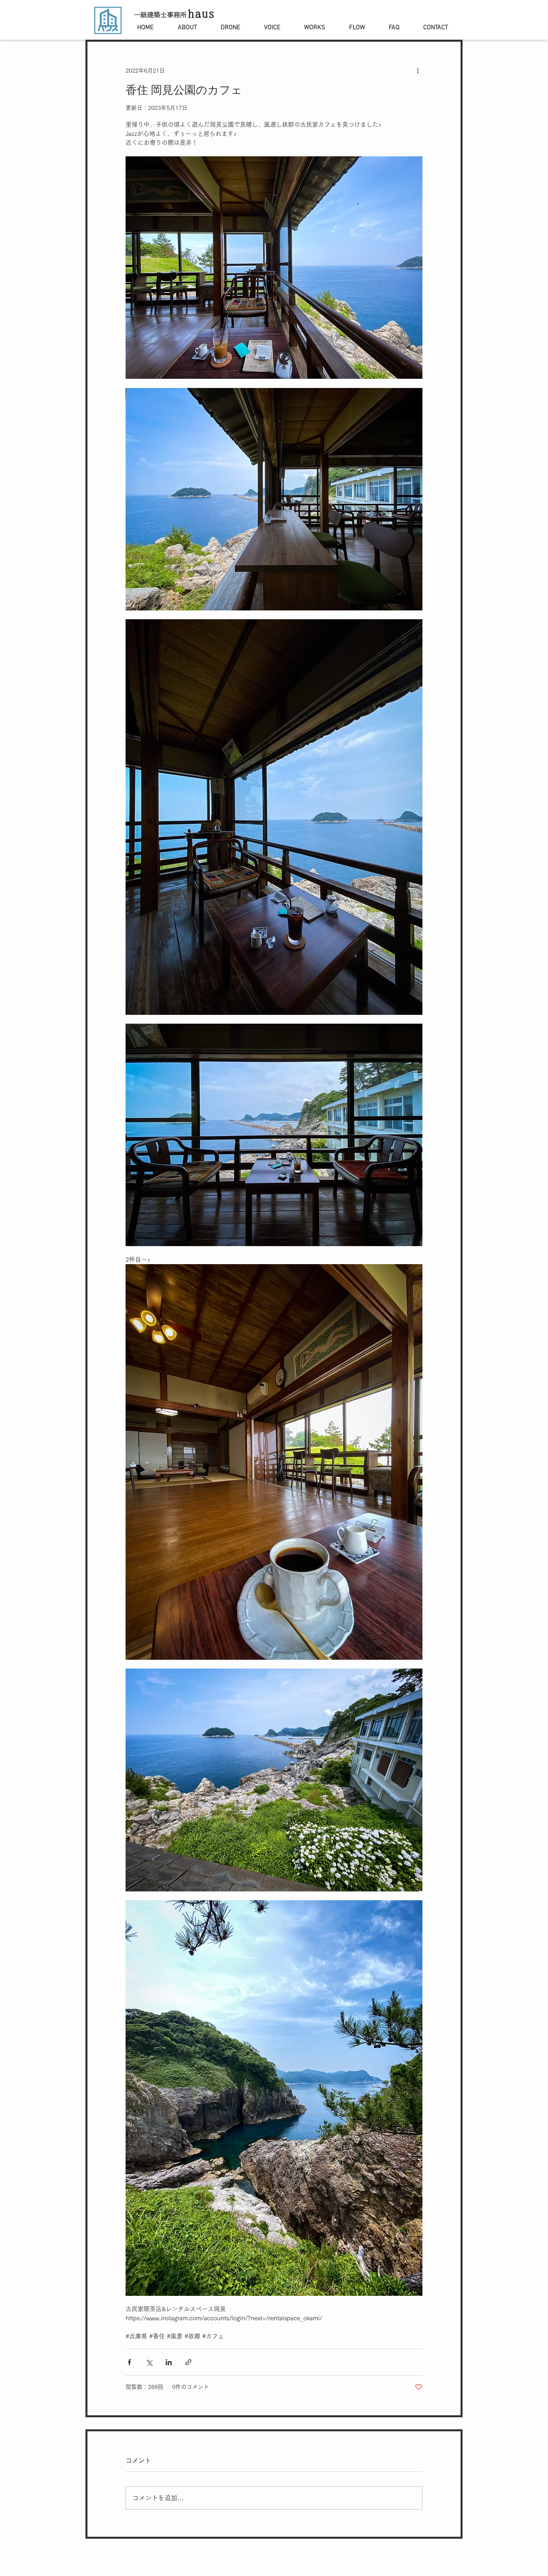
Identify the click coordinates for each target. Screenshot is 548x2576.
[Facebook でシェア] (129, 2362)
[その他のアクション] (418, 71)
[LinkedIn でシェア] (169, 2362)
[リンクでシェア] (188, 2362)
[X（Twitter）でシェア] (149, 2362)
